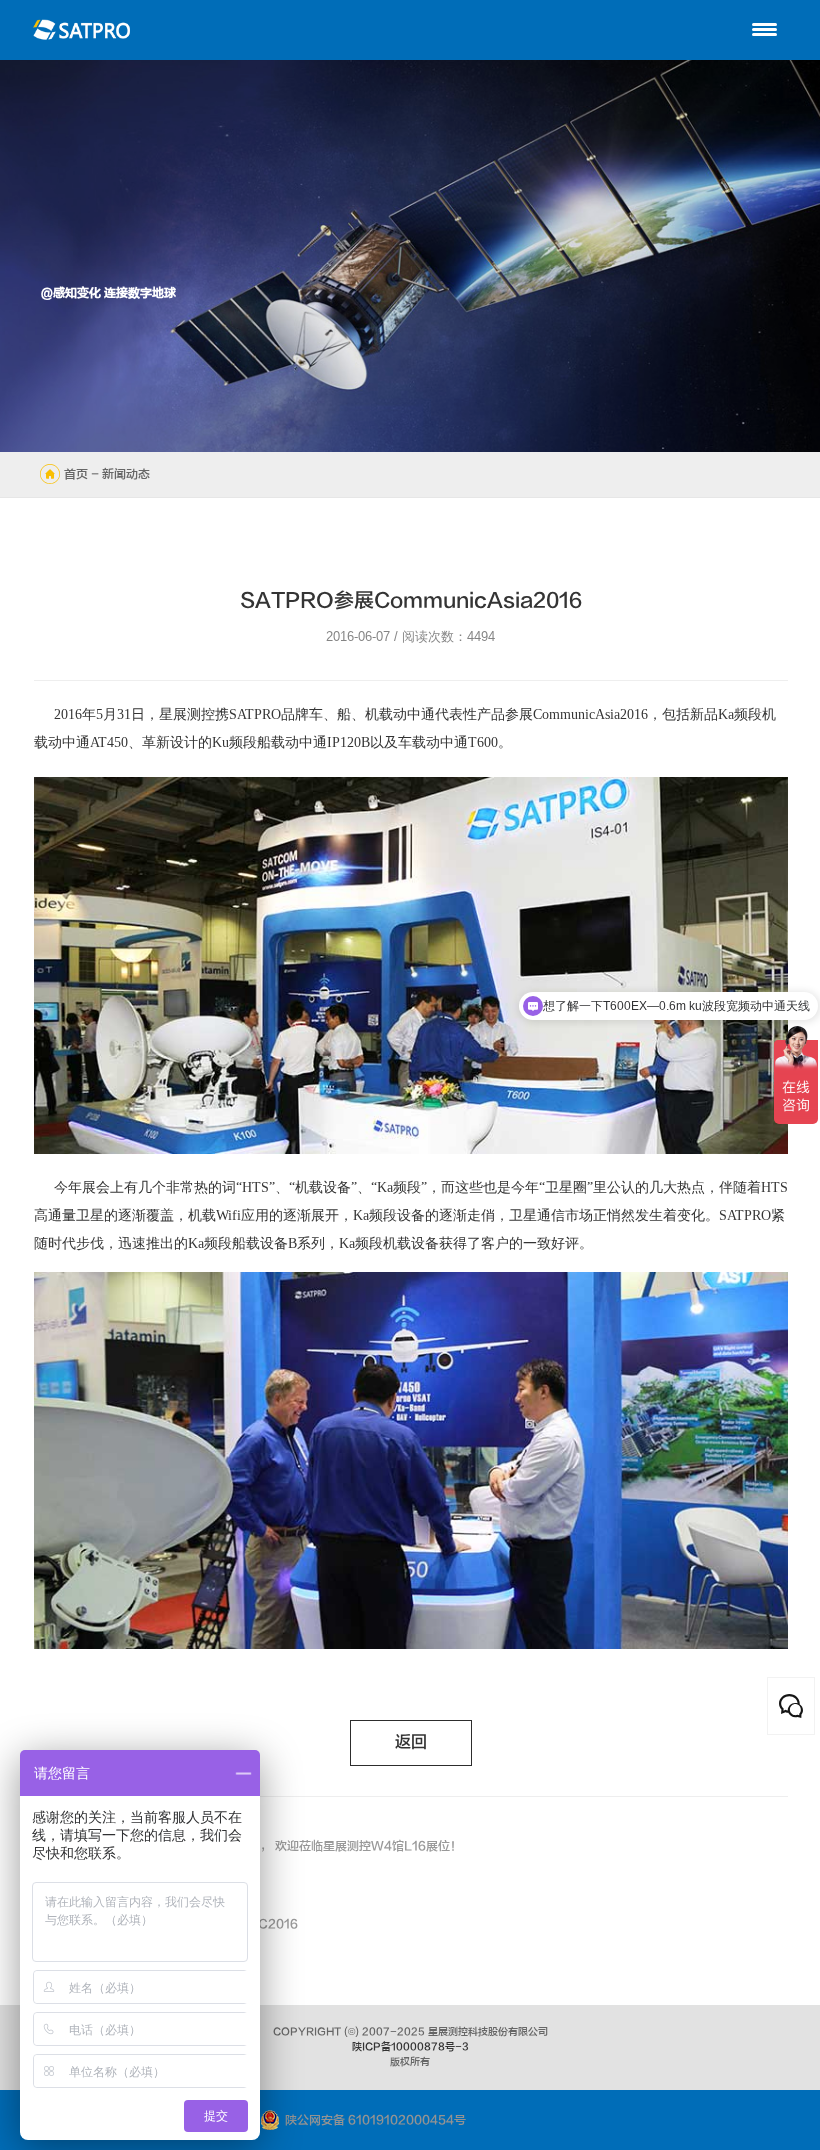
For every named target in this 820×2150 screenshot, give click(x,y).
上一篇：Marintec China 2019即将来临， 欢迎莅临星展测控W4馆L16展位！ (248, 1846)
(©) (351, 2032)
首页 (76, 474)
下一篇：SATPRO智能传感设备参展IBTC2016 (166, 1924)
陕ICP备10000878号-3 (410, 2047)
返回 (411, 1742)
